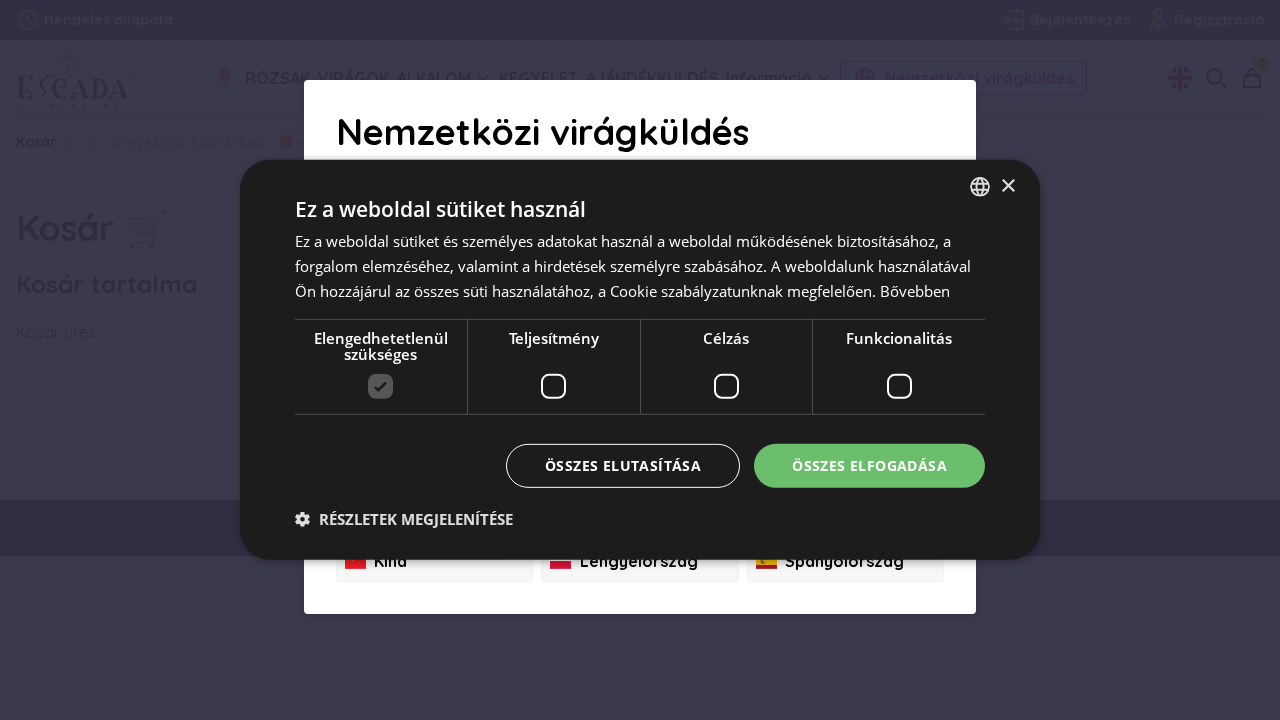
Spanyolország (844, 561)
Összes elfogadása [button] (869, 464)
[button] (404, 519)
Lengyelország (639, 561)
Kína (390, 561)
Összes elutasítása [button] (623, 464)
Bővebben (915, 291)
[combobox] (980, 187)
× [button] (1007, 185)
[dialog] (640, 360)
